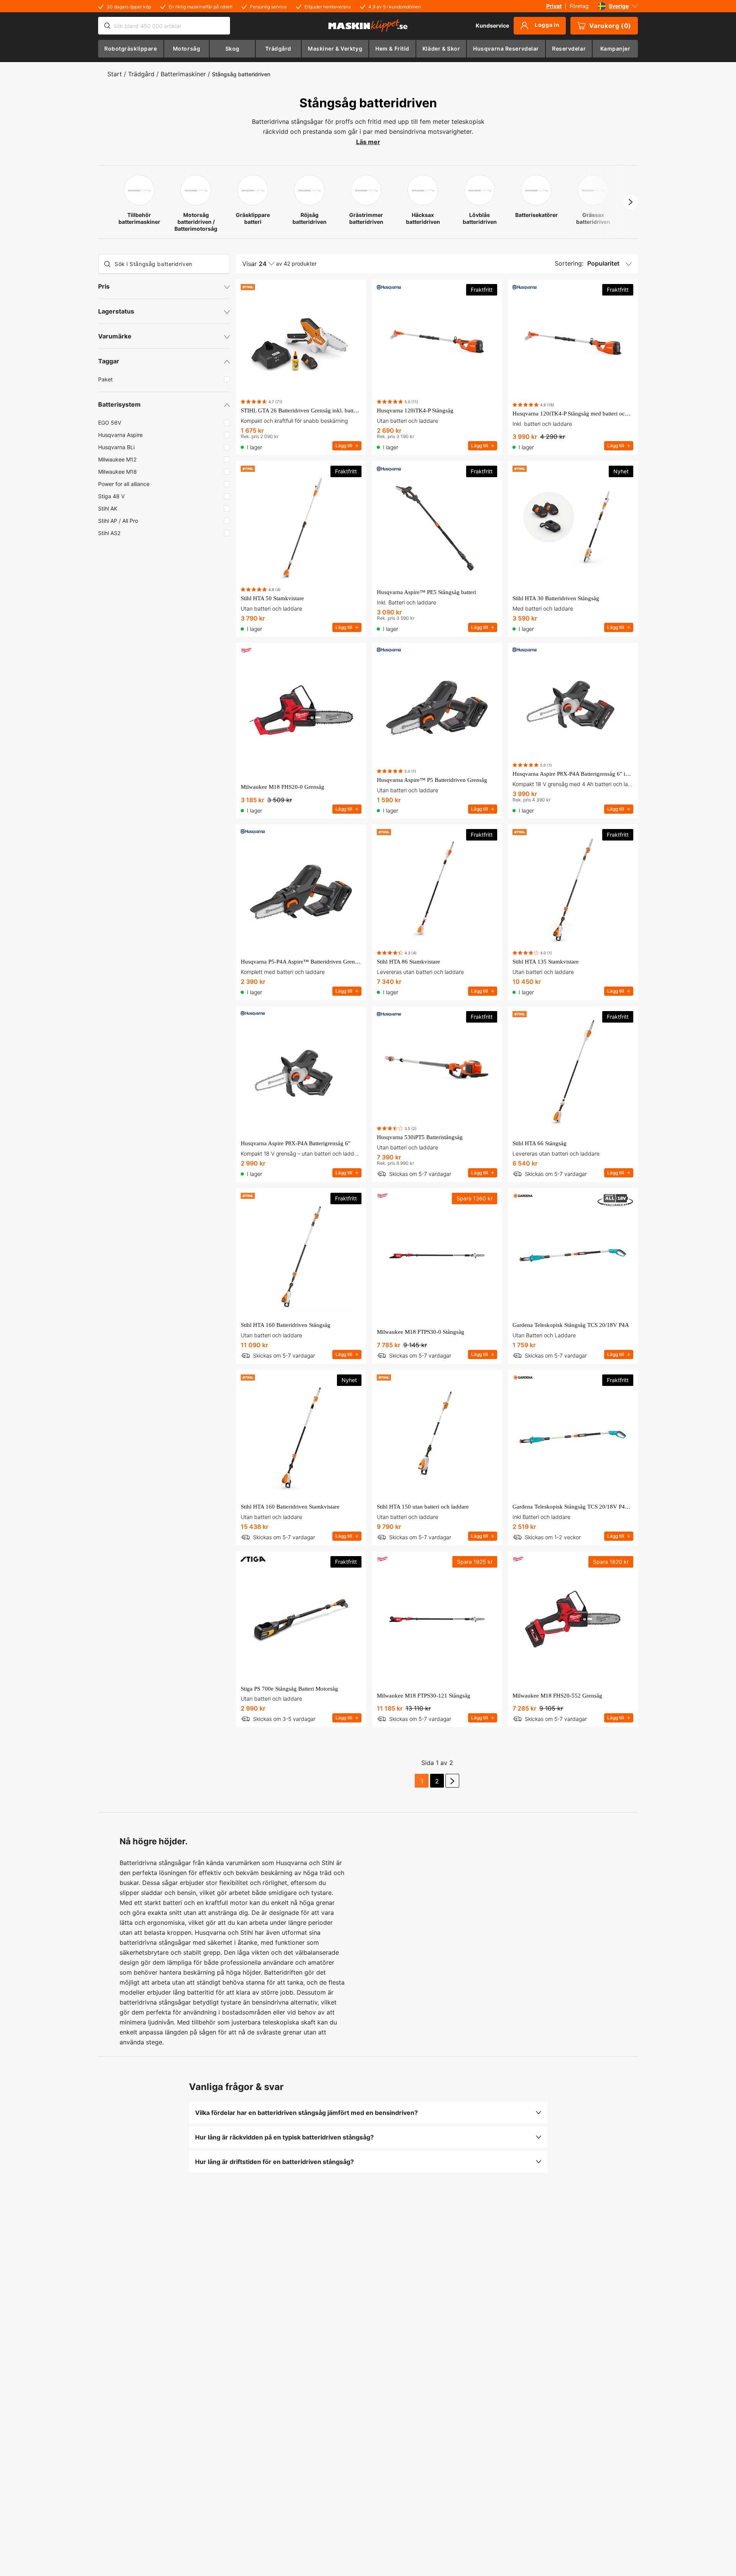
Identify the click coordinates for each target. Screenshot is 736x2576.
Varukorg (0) (610, 26)
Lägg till (344, 446)
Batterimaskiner (183, 74)
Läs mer (368, 142)
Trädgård (141, 74)
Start (115, 74)
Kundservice (492, 25)
